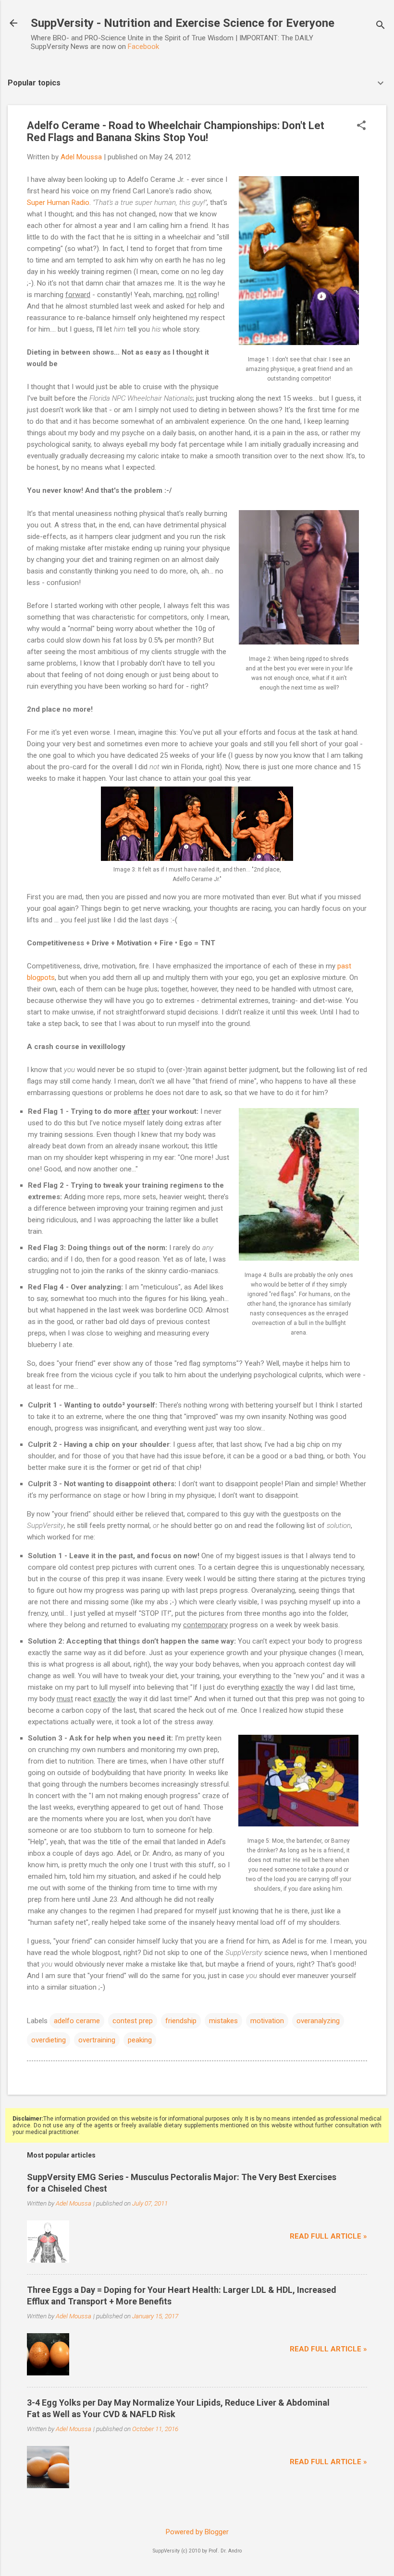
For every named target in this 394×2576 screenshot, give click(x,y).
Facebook (143, 47)
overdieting (49, 2040)
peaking (140, 2040)
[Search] (381, 26)
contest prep (133, 2021)
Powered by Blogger (197, 2532)
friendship (181, 2021)
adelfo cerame (77, 2021)
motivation (267, 2021)
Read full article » (328, 2236)
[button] (361, 126)
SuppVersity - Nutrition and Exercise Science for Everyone (183, 23)
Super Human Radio (58, 203)
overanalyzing (318, 2021)
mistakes (223, 2021)
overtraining (97, 2040)
